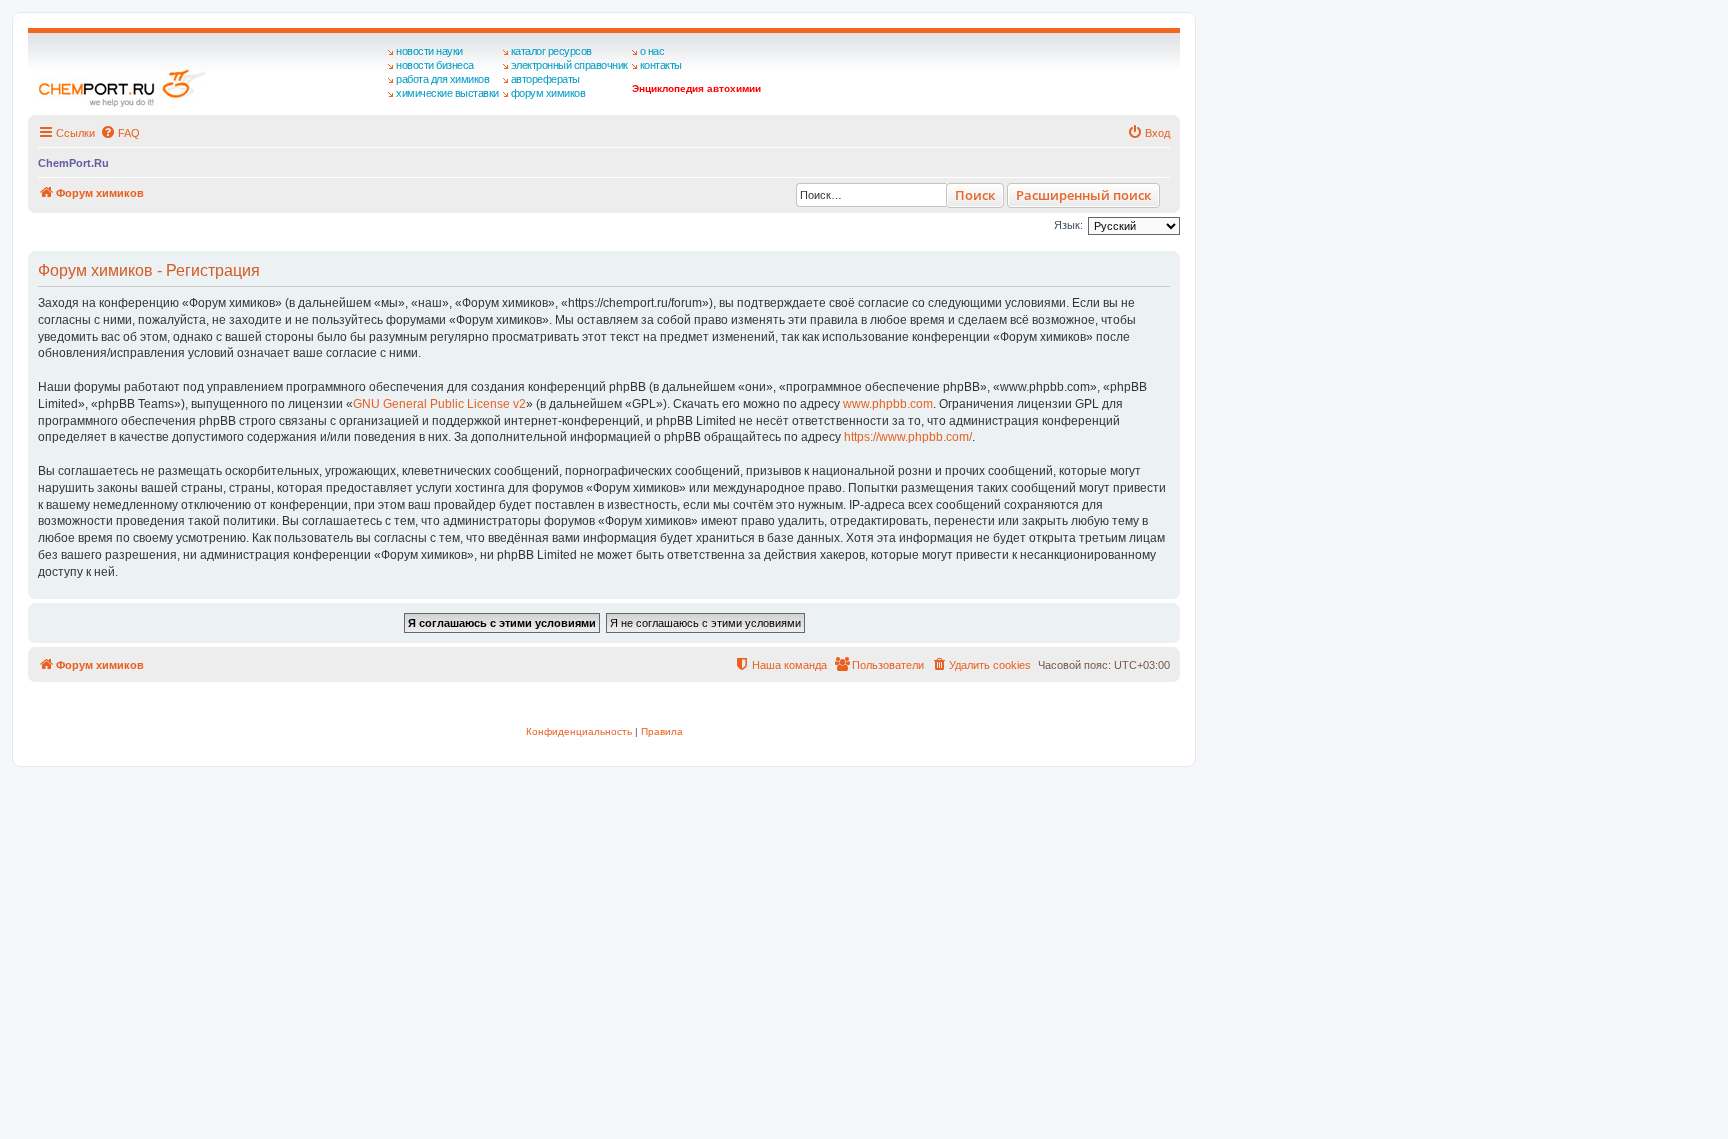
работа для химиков (442, 79)
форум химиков (548, 93)
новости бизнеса (435, 65)
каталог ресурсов (551, 51)
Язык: (1068, 225)
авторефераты (545, 79)
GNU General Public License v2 (439, 404)
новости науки (429, 51)
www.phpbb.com (888, 404)
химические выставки (447, 93)
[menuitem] (120, 133)
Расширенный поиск (1083, 195)
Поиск (975, 195)
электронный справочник (569, 65)
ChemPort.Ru (73, 163)
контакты (661, 65)
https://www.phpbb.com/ (908, 437)
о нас (652, 51)
